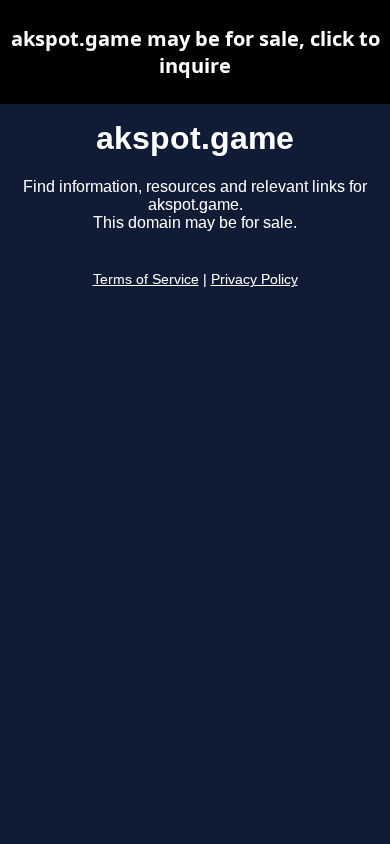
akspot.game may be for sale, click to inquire (195, 52)
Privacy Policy (254, 279)
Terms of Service (146, 279)
